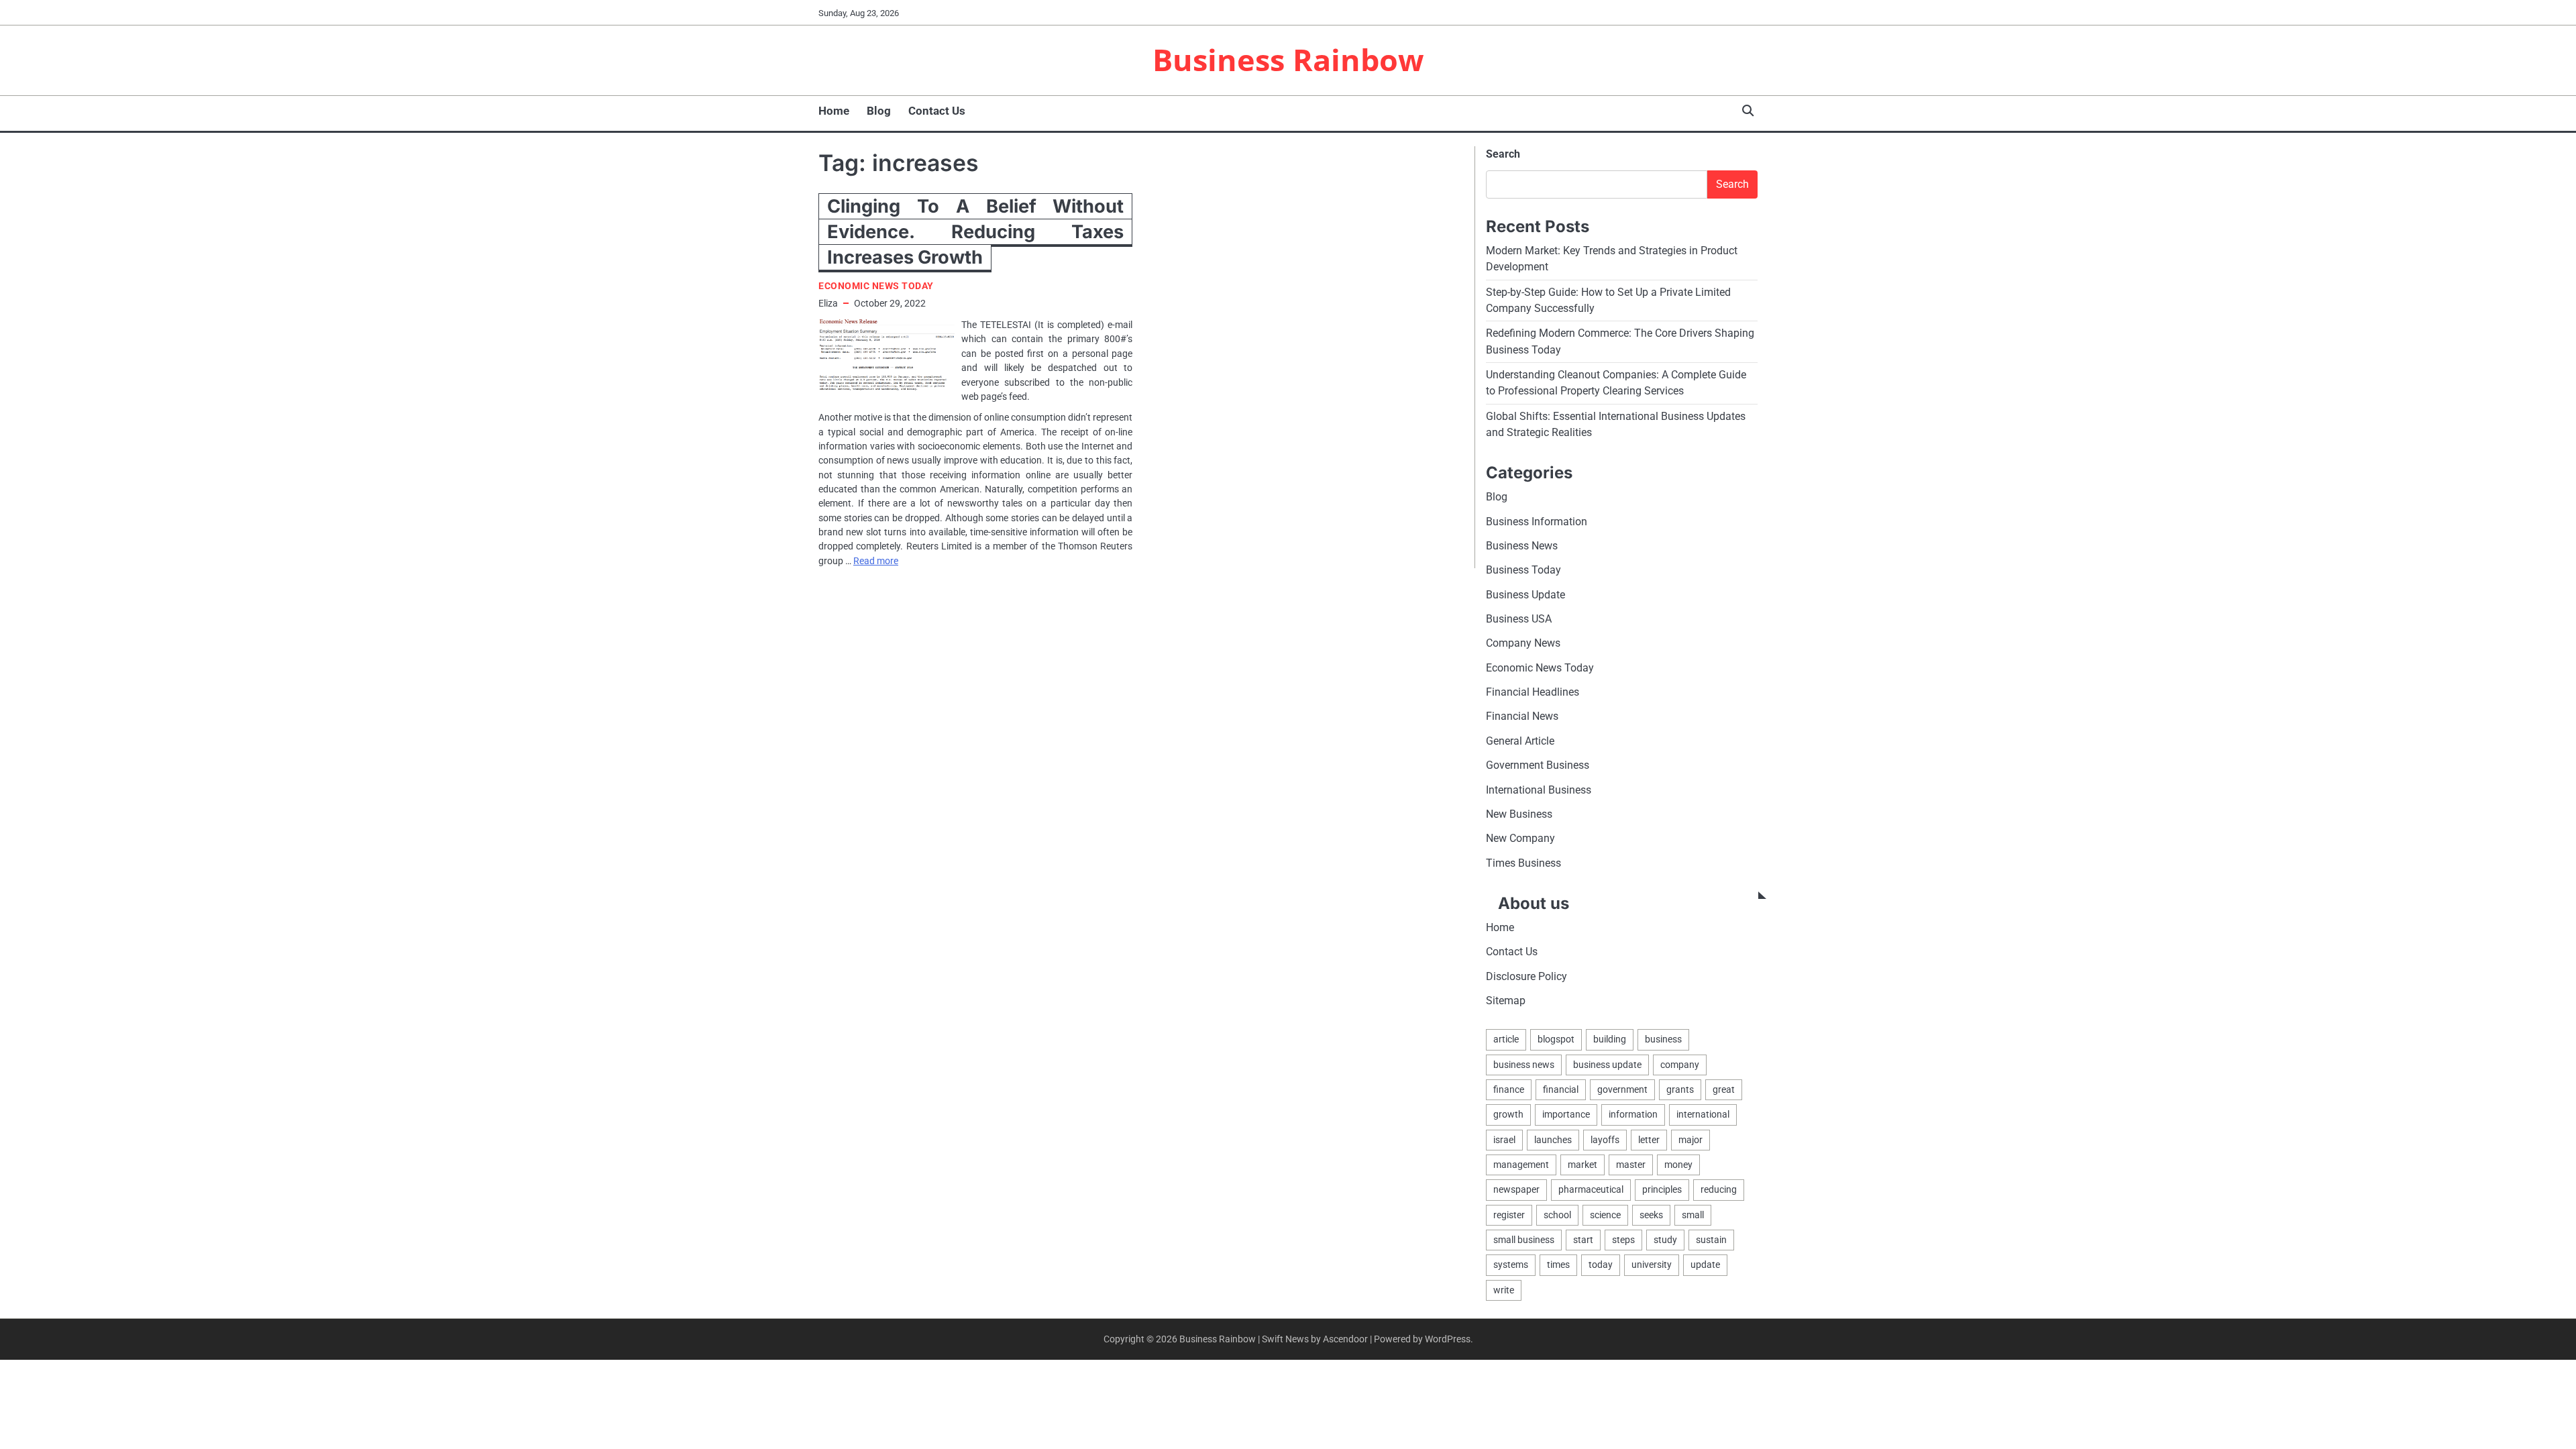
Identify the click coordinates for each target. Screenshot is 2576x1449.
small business (1524, 1240)
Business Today (1523, 570)
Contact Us (937, 111)
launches (1553, 1140)
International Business (1539, 790)
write (1504, 1290)
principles (1662, 1189)
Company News (1523, 643)
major (1690, 1140)
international (1703, 1114)
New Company (1520, 838)
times (1558, 1265)
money (1678, 1165)
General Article (1520, 741)
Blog (879, 111)
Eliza (828, 303)
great (1724, 1089)
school (1557, 1215)
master (1631, 1165)
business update (1607, 1065)
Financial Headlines (1533, 692)
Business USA (1519, 619)
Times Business (1523, 863)
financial (1561, 1089)
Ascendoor (1345, 1339)
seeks (1651, 1215)
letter (1649, 1140)
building (1610, 1039)
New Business (1519, 814)
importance (1566, 1114)
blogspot (1556, 1039)
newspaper (1516, 1189)
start (1583, 1240)
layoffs (1605, 1140)
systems (1511, 1265)
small (1693, 1215)
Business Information (1537, 522)
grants (1680, 1089)
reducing (1719, 1189)
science (1605, 1215)
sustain (1711, 1240)
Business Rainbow (1288, 59)
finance (1509, 1089)
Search (1503, 154)
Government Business (1538, 765)
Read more (876, 561)
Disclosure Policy (1526, 976)
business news (1524, 1065)
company (1680, 1065)
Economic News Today (876, 286)
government (1622, 1089)
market (1582, 1165)
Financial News (1522, 716)
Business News (1522, 546)
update (1705, 1265)
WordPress (1448, 1339)
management (1521, 1165)
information (1633, 1114)
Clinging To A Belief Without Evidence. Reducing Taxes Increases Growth (975, 232)
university (1652, 1265)
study (1665, 1240)
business (1663, 1039)
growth (1508, 1114)
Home (834, 111)
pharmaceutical (1591, 1189)
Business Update (1525, 595)
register (1509, 1215)
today (1601, 1265)
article (1506, 1039)
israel (1504, 1140)
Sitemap (1506, 1001)
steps (1623, 1240)
